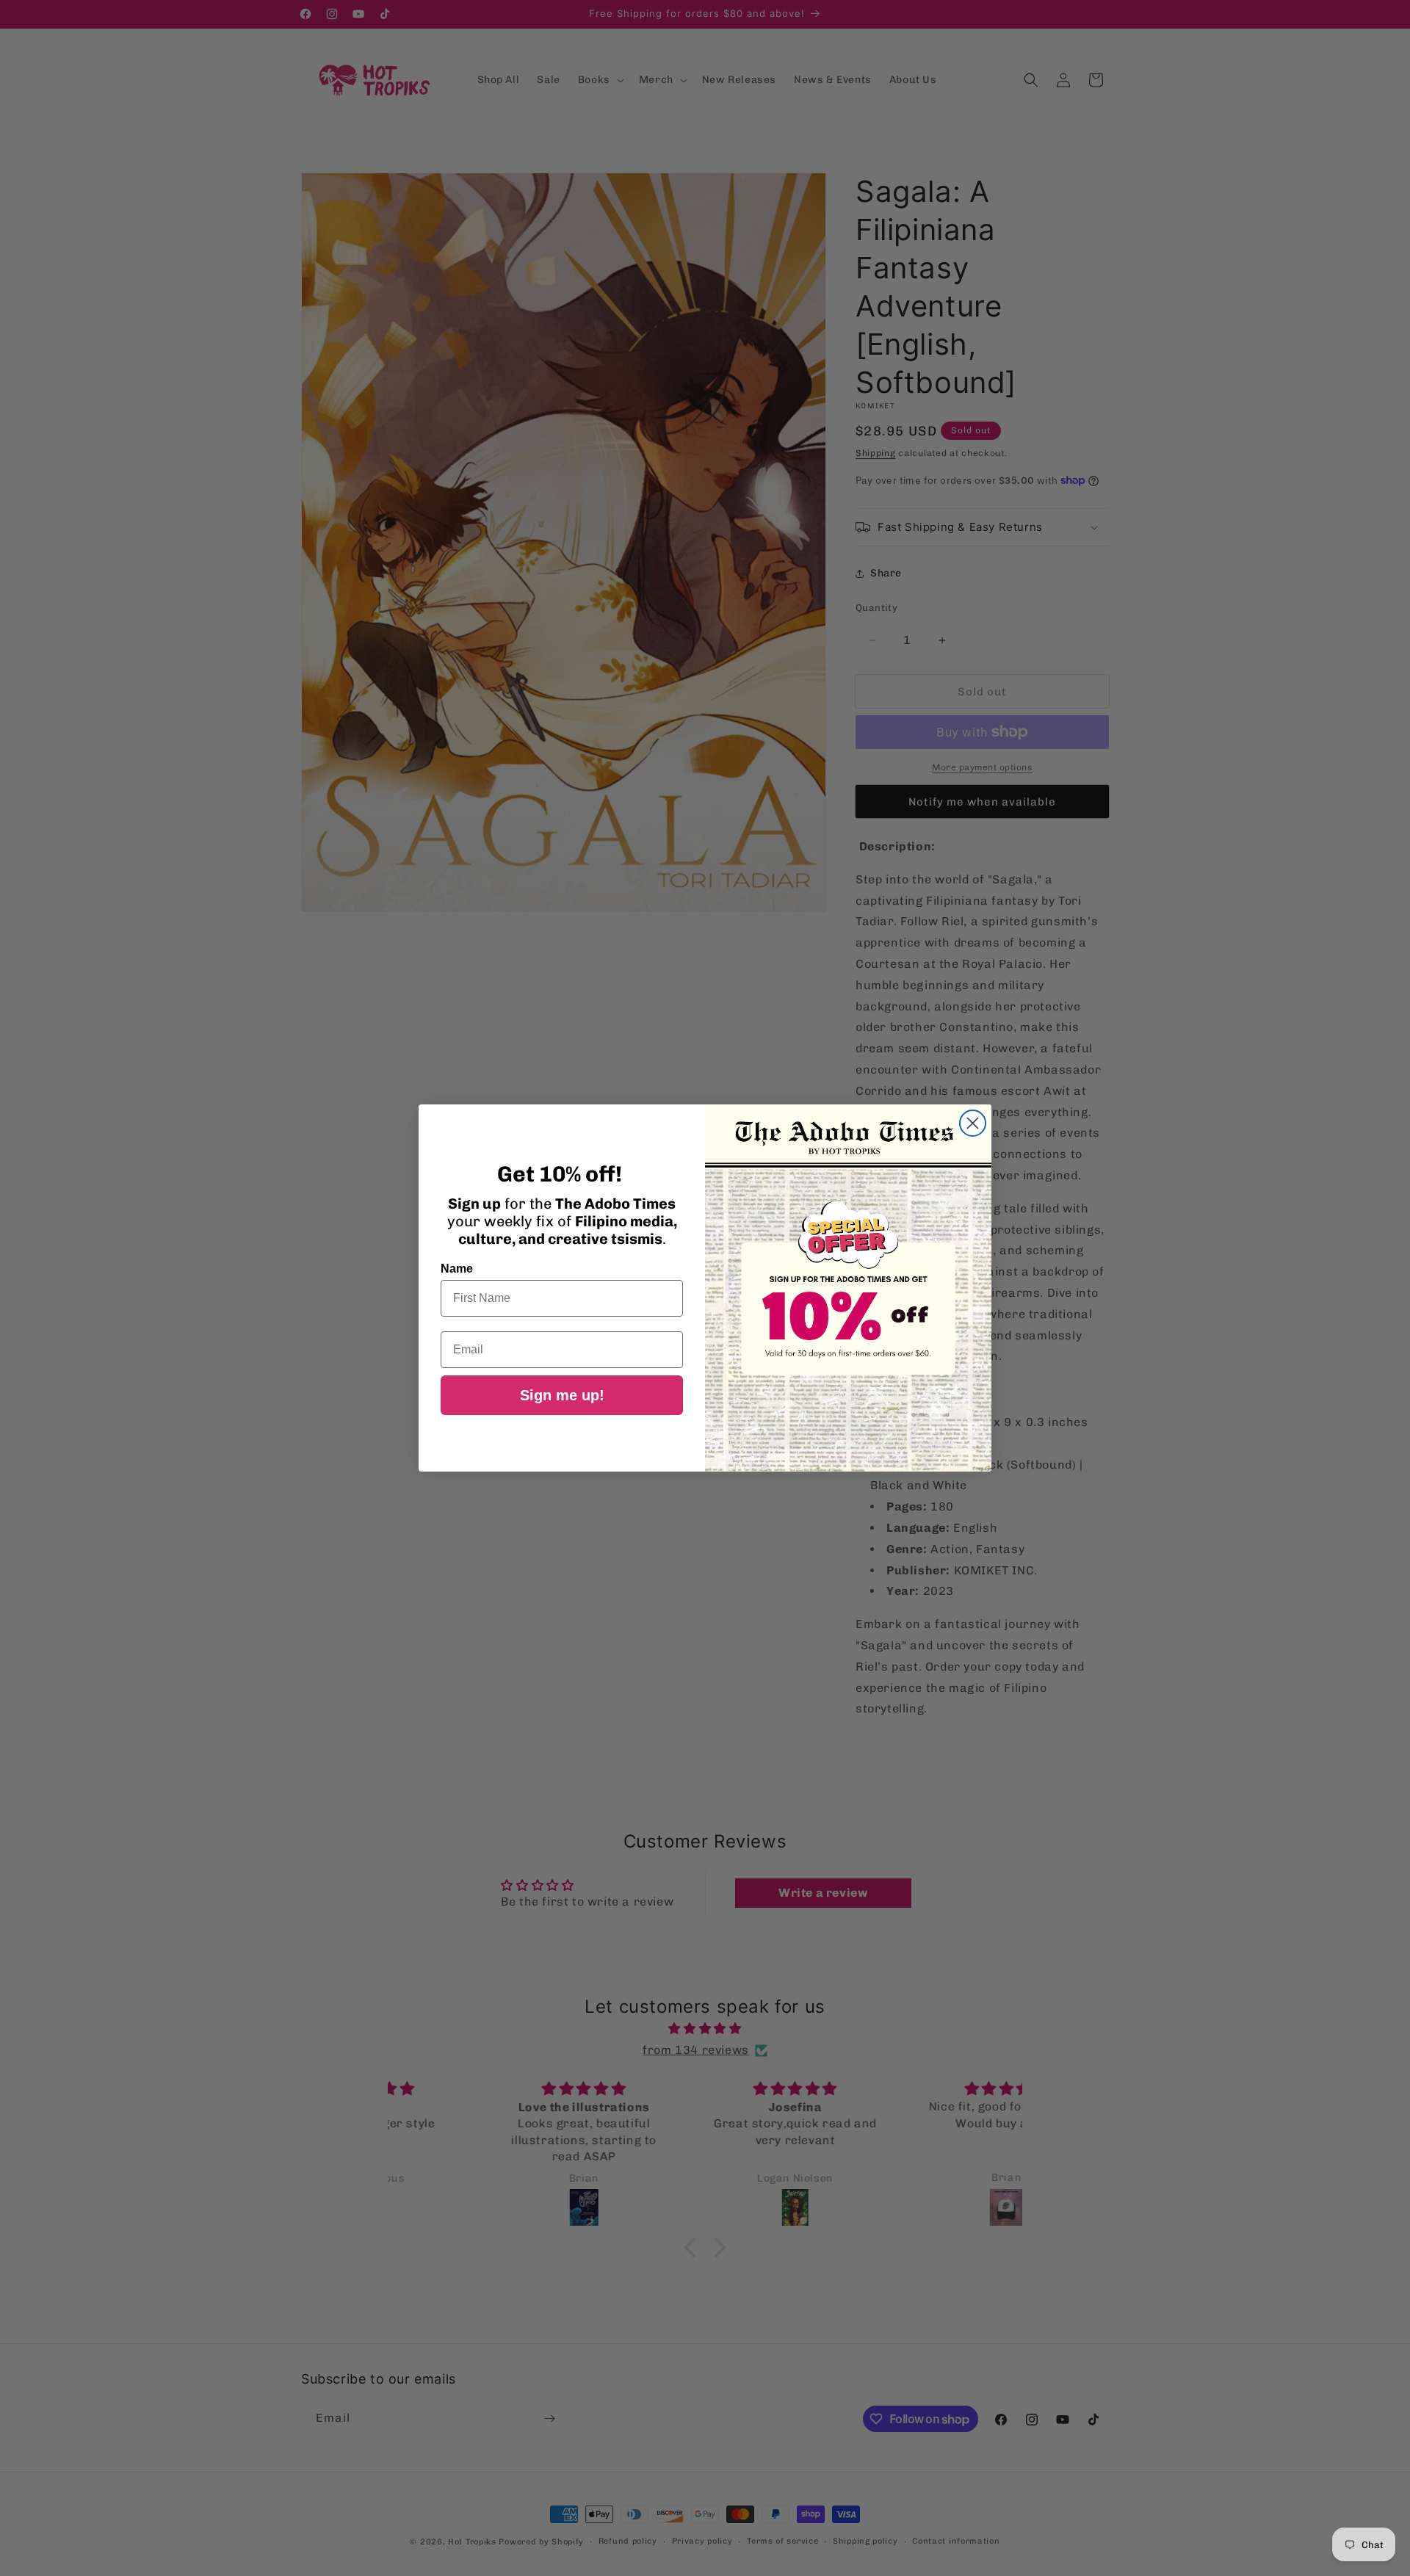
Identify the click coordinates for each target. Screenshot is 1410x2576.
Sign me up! (562, 1395)
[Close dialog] (973, 1123)
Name (457, 1269)
